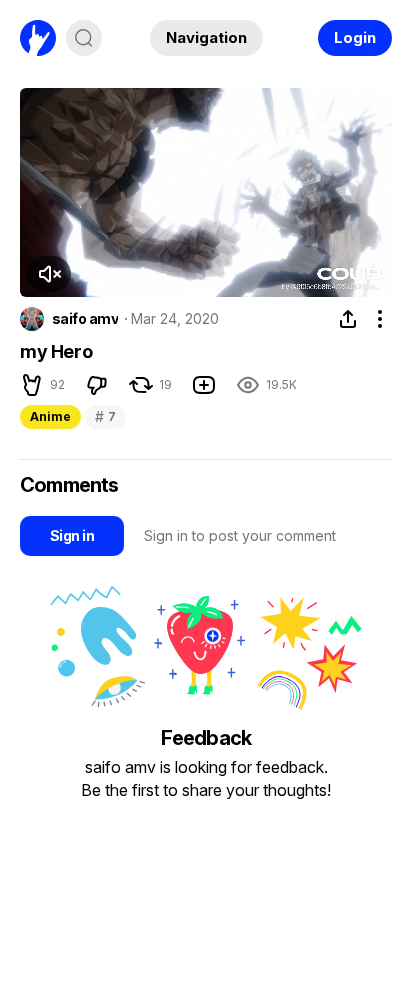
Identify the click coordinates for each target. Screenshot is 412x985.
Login (355, 37)
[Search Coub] (84, 38)
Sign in (72, 535)
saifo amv (85, 319)
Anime (50, 416)
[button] (49, 274)
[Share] (348, 319)
